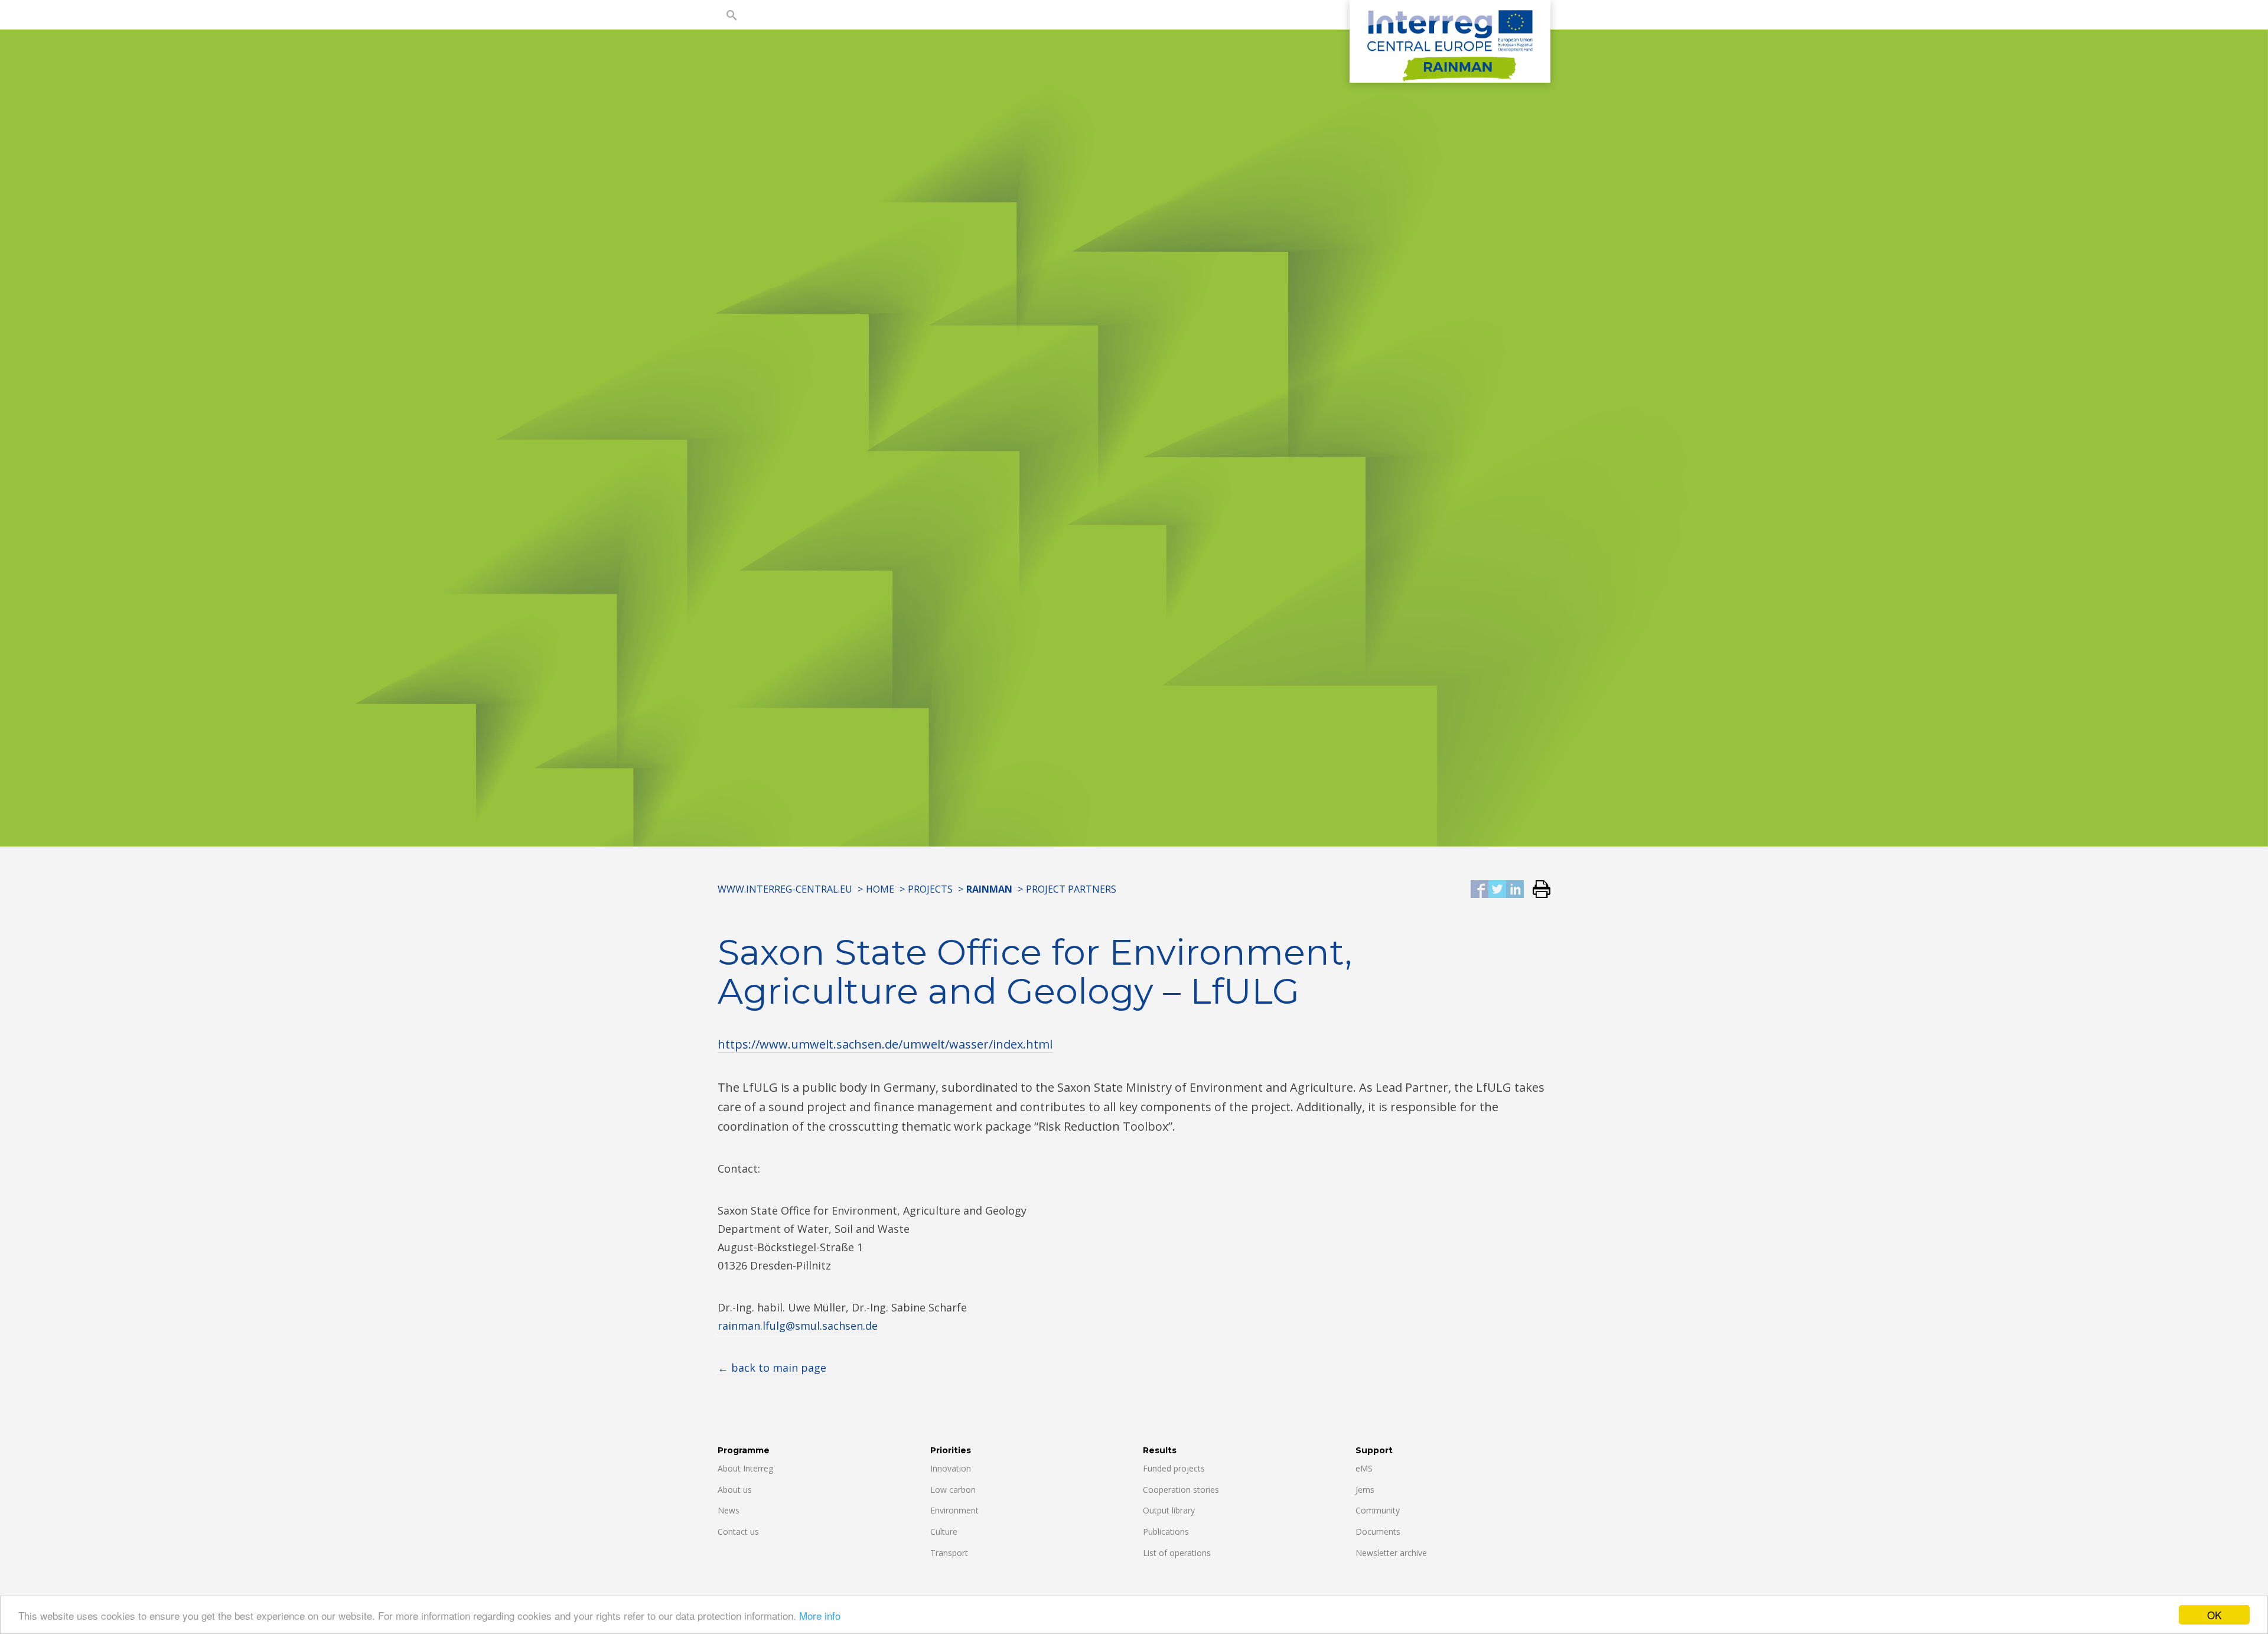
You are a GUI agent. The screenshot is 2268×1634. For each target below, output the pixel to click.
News (729, 1510)
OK (2214, 1615)
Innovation (951, 1468)
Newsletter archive (1391, 1553)
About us (735, 1490)
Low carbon (953, 1490)
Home (880, 889)
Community (1378, 1510)
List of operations (1177, 1553)
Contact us (738, 1532)
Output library (1169, 1510)
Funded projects (1174, 1468)
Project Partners (1071, 889)
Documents (1378, 1532)
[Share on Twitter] (1497, 890)
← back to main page (772, 1368)
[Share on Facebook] (1480, 890)
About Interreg (745, 1468)
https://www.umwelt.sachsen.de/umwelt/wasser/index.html (885, 1044)
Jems (1365, 1490)
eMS (1364, 1468)
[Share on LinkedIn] (1515, 890)
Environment (954, 1510)
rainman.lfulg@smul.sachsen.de (798, 1326)
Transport (949, 1553)
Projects (930, 889)
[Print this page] (1537, 890)
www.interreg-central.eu (785, 889)
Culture (944, 1532)
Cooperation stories (1181, 1490)
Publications (1166, 1532)
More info (820, 1615)
